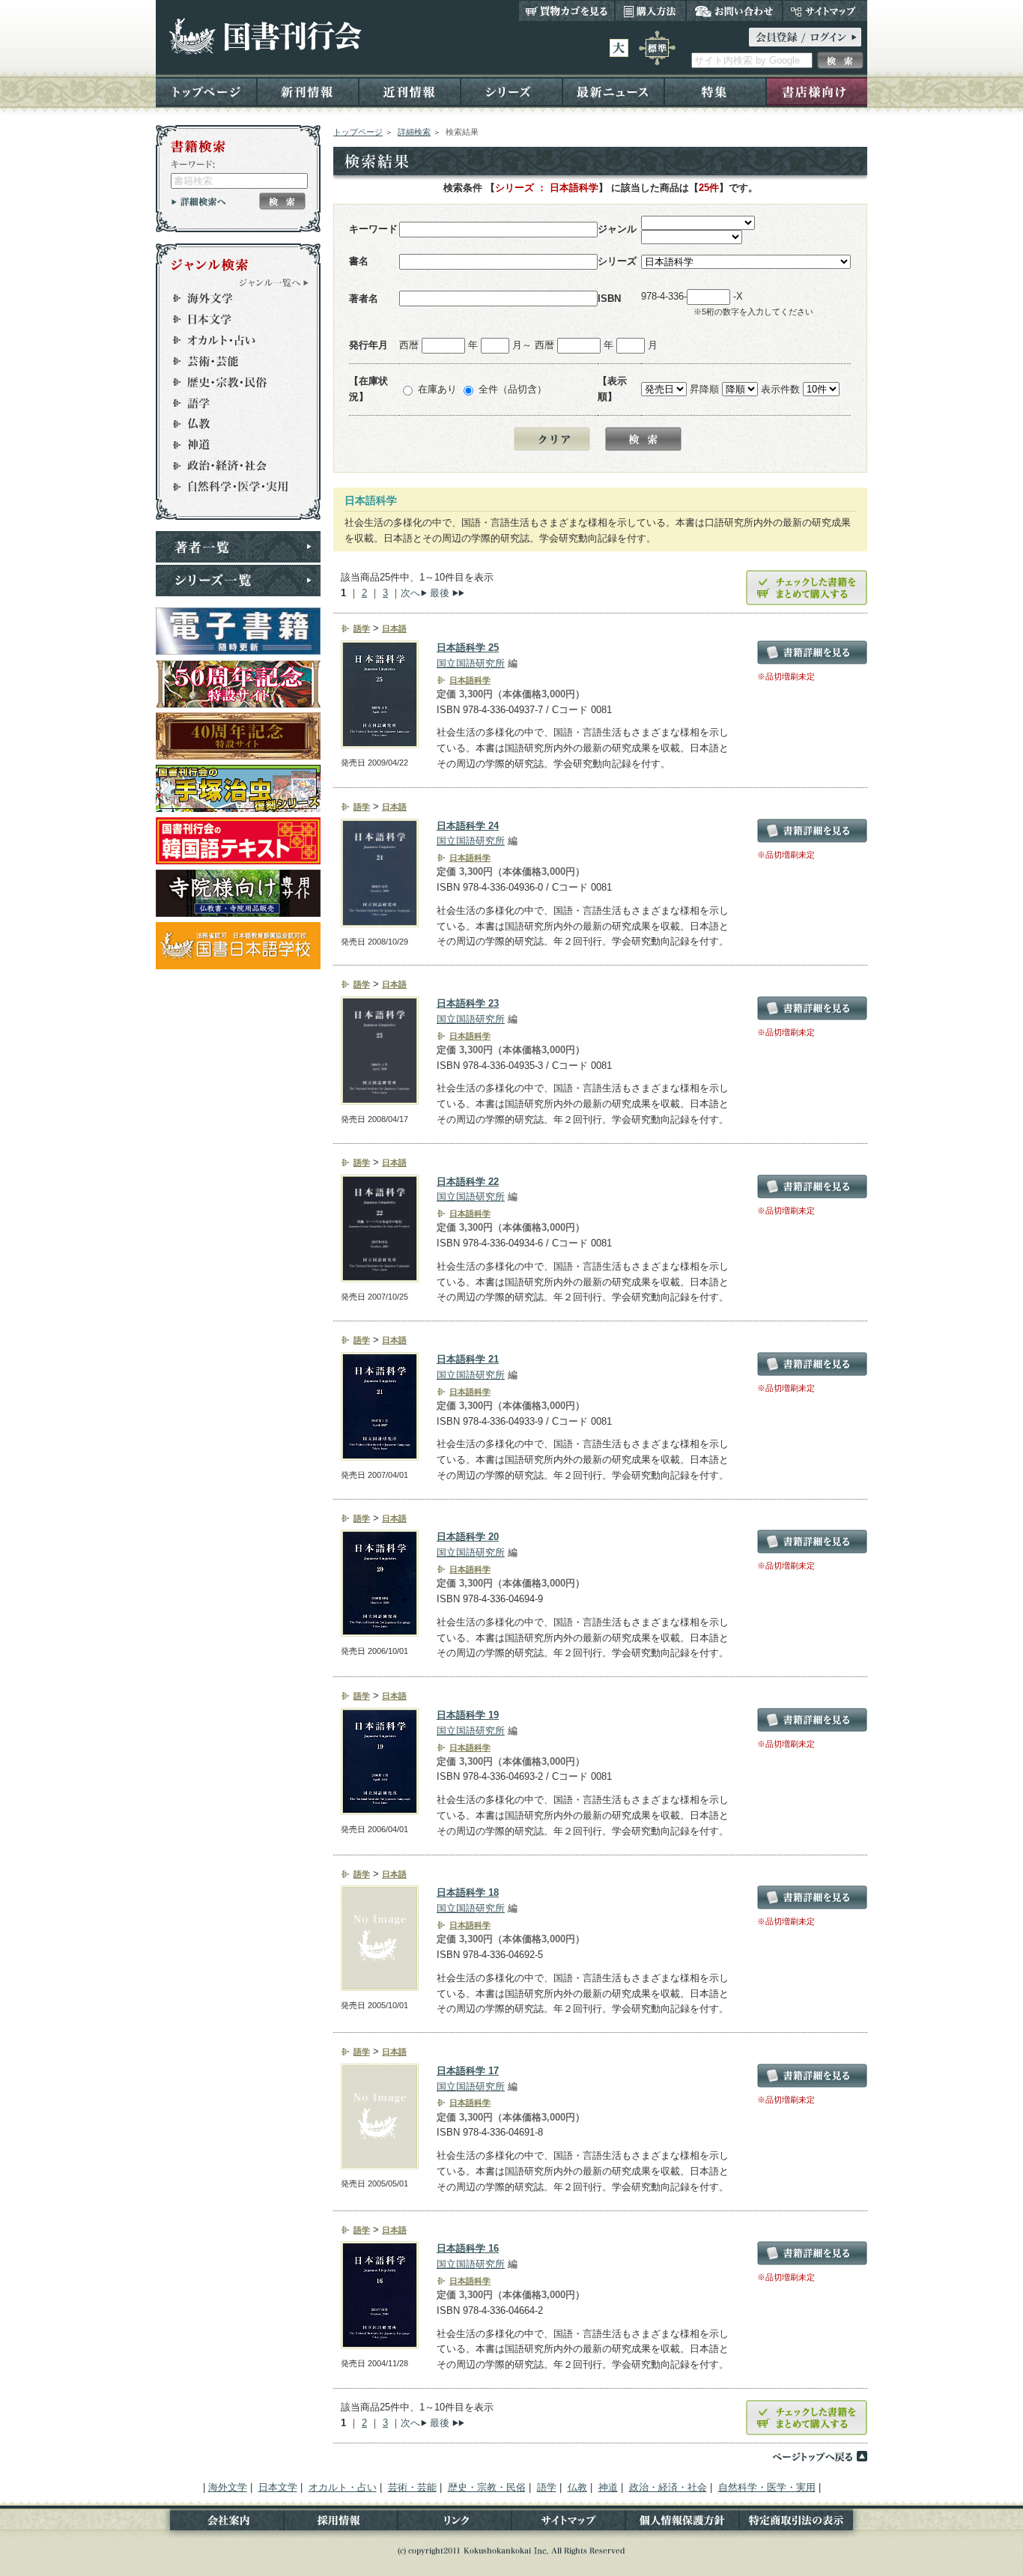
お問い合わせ (734, 10)
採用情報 (341, 2523)
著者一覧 (238, 547)
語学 (231, 403)
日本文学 (231, 319)
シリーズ (511, 91)
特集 (715, 91)
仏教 (231, 424)
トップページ (206, 91)
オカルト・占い (231, 340)
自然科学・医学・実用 (231, 487)
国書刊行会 (265, 36)
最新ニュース (613, 91)
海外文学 (231, 298)
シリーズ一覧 (238, 581)
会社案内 (220, 2523)
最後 (440, 593)
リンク (455, 2523)
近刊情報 (410, 91)
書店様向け (817, 91)
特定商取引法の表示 (803, 2523)
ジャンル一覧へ (274, 282)
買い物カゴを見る (567, 10)
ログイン (805, 37)
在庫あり (437, 389)
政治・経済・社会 (231, 466)
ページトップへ (819, 2456)
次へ (410, 593)
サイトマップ (825, 10)
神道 (231, 445)
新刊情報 (308, 91)
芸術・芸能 (231, 361)
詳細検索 (414, 132)
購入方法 (650, 10)
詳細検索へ (199, 201)
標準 (657, 48)
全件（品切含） (513, 389)
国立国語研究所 (471, 663)
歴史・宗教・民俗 (231, 382)
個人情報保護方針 (682, 2523)
